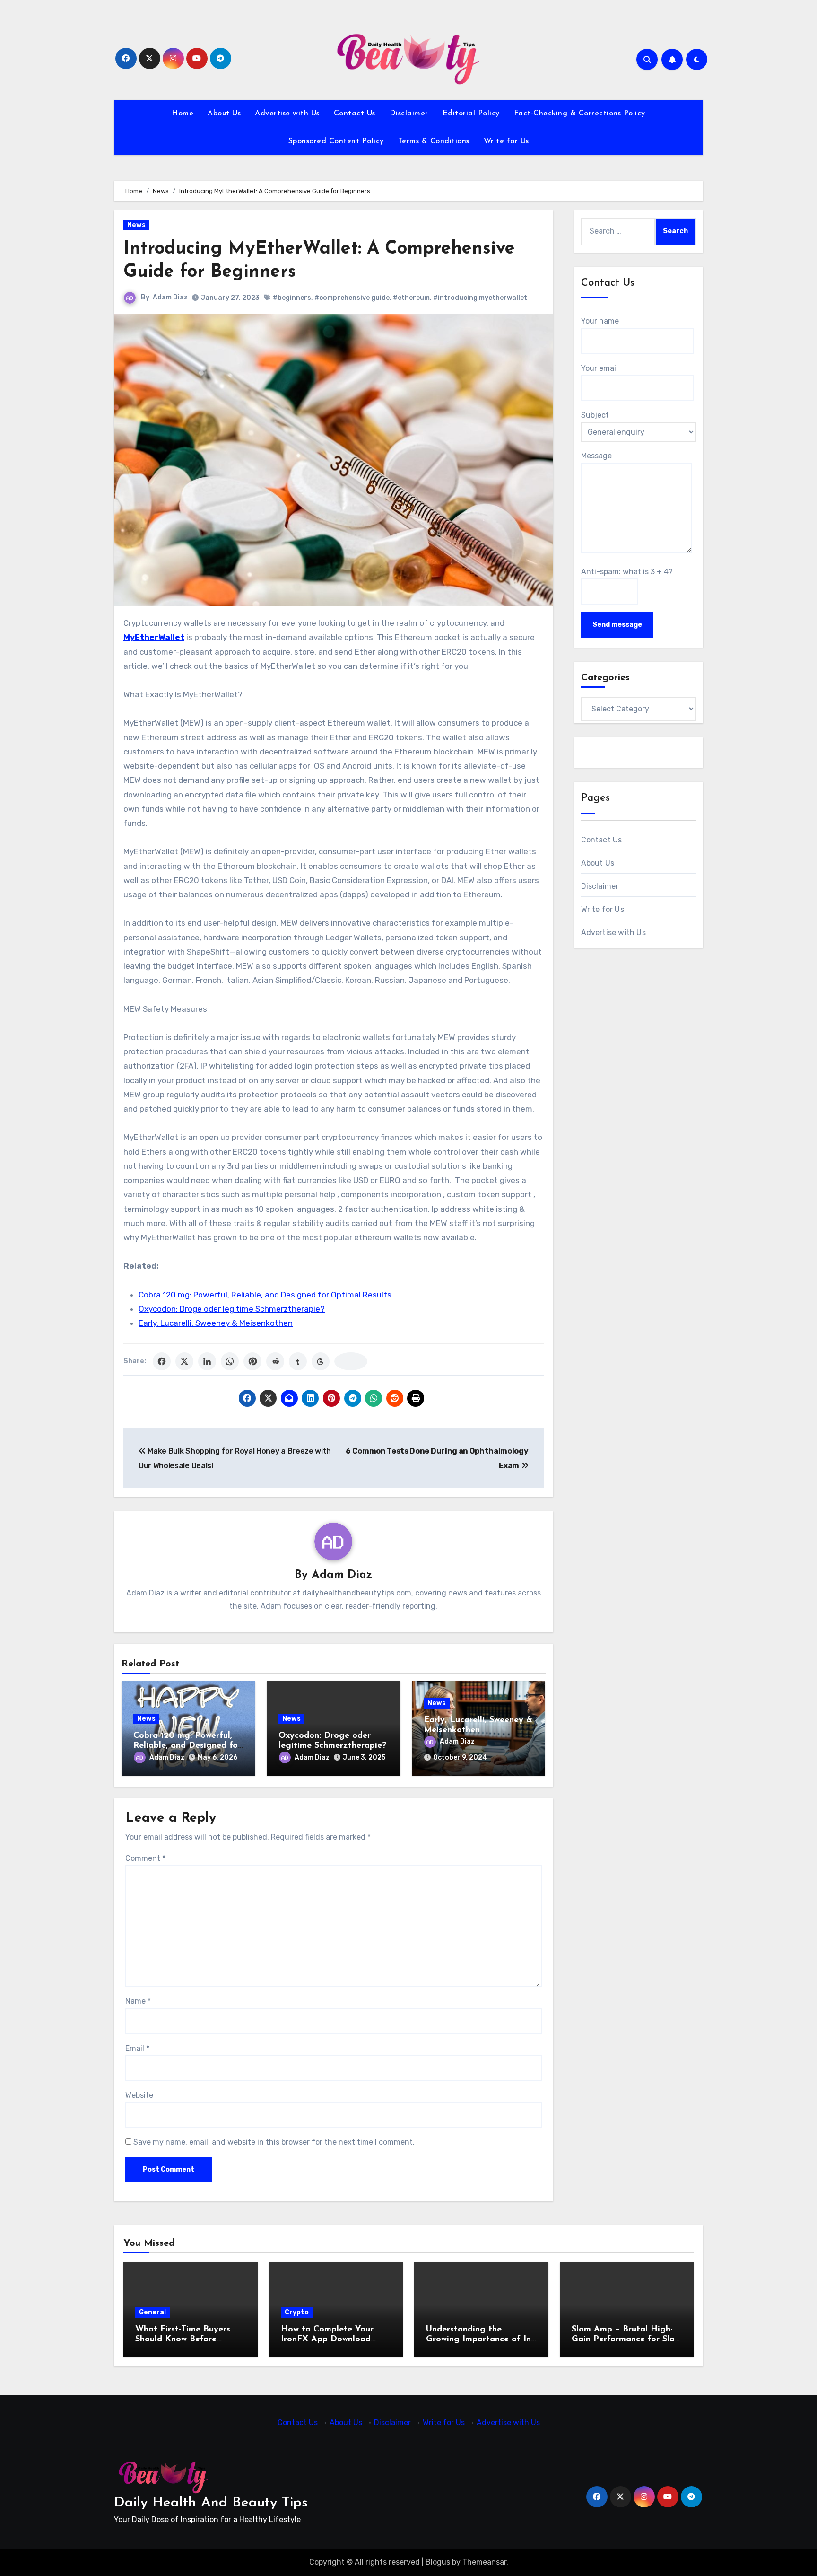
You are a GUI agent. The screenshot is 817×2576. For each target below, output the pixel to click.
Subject (595, 415)
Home (183, 114)
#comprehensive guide (352, 298)
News (136, 225)
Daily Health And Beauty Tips (211, 2503)
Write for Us (506, 141)
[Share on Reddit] (275, 1361)
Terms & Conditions (434, 141)
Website (139, 2095)
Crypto (297, 2312)
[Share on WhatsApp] (230, 1361)
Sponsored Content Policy (336, 141)
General (152, 2312)
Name (138, 2001)
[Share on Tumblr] (298, 1361)
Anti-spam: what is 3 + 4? (627, 572)
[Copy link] (351, 1361)
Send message (617, 625)
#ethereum (411, 298)
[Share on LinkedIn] (207, 1361)
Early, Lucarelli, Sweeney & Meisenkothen (216, 1323)
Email (137, 2048)
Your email (600, 368)
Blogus (438, 2562)
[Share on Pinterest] (252, 1361)
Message (596, 456)
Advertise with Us (287, 114)
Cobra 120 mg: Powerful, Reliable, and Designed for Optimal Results (265, 1295)
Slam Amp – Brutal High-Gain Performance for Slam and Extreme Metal (627, 2340)
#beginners (292, 298)
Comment (145, 1858)
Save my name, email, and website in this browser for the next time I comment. (274, 2142)
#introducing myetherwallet (480, 298)
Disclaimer (409, 114)
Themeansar (484, 2562)
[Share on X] (184, 1361)
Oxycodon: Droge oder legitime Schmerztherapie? (232, 1309)
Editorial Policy (471, 114)
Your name (600, 321)
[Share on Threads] (321, 1361)
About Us (224, 114)
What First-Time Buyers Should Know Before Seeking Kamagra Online (186, 2340)
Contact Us (355, 114)
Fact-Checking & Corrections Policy (580, 114)
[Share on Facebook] (162, 1361)
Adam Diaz (170, 297)
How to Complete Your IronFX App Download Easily (327, 2340)
